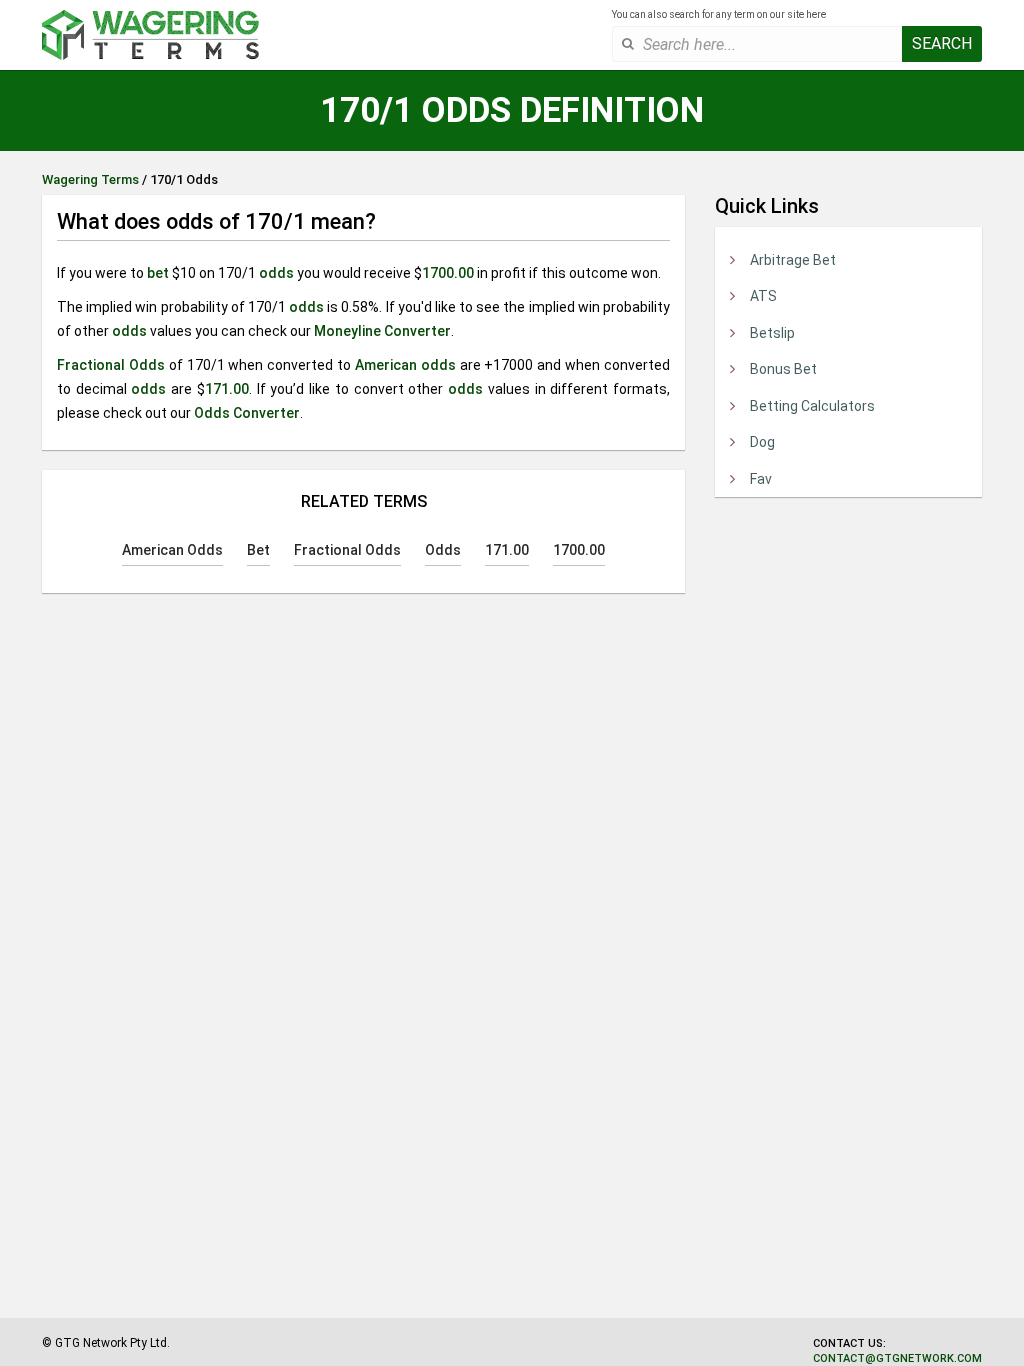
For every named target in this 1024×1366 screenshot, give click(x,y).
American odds (405, 365)
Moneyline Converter (382, 331)
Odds (443, 550)
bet (158, 273)
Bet (258, 550)
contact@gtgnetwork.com (897, 1358)
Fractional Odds (111, 365)
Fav (761, 479)
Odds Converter (247, 413)
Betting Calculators (812, 406)
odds (276, 273)
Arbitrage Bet (793, 260)
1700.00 (448, 273)
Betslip (772, 333)
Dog (762, 442)
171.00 (227, 389)
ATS (763, 296)
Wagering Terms (90, 179)
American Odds (172, 550)
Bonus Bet (783, 369)
